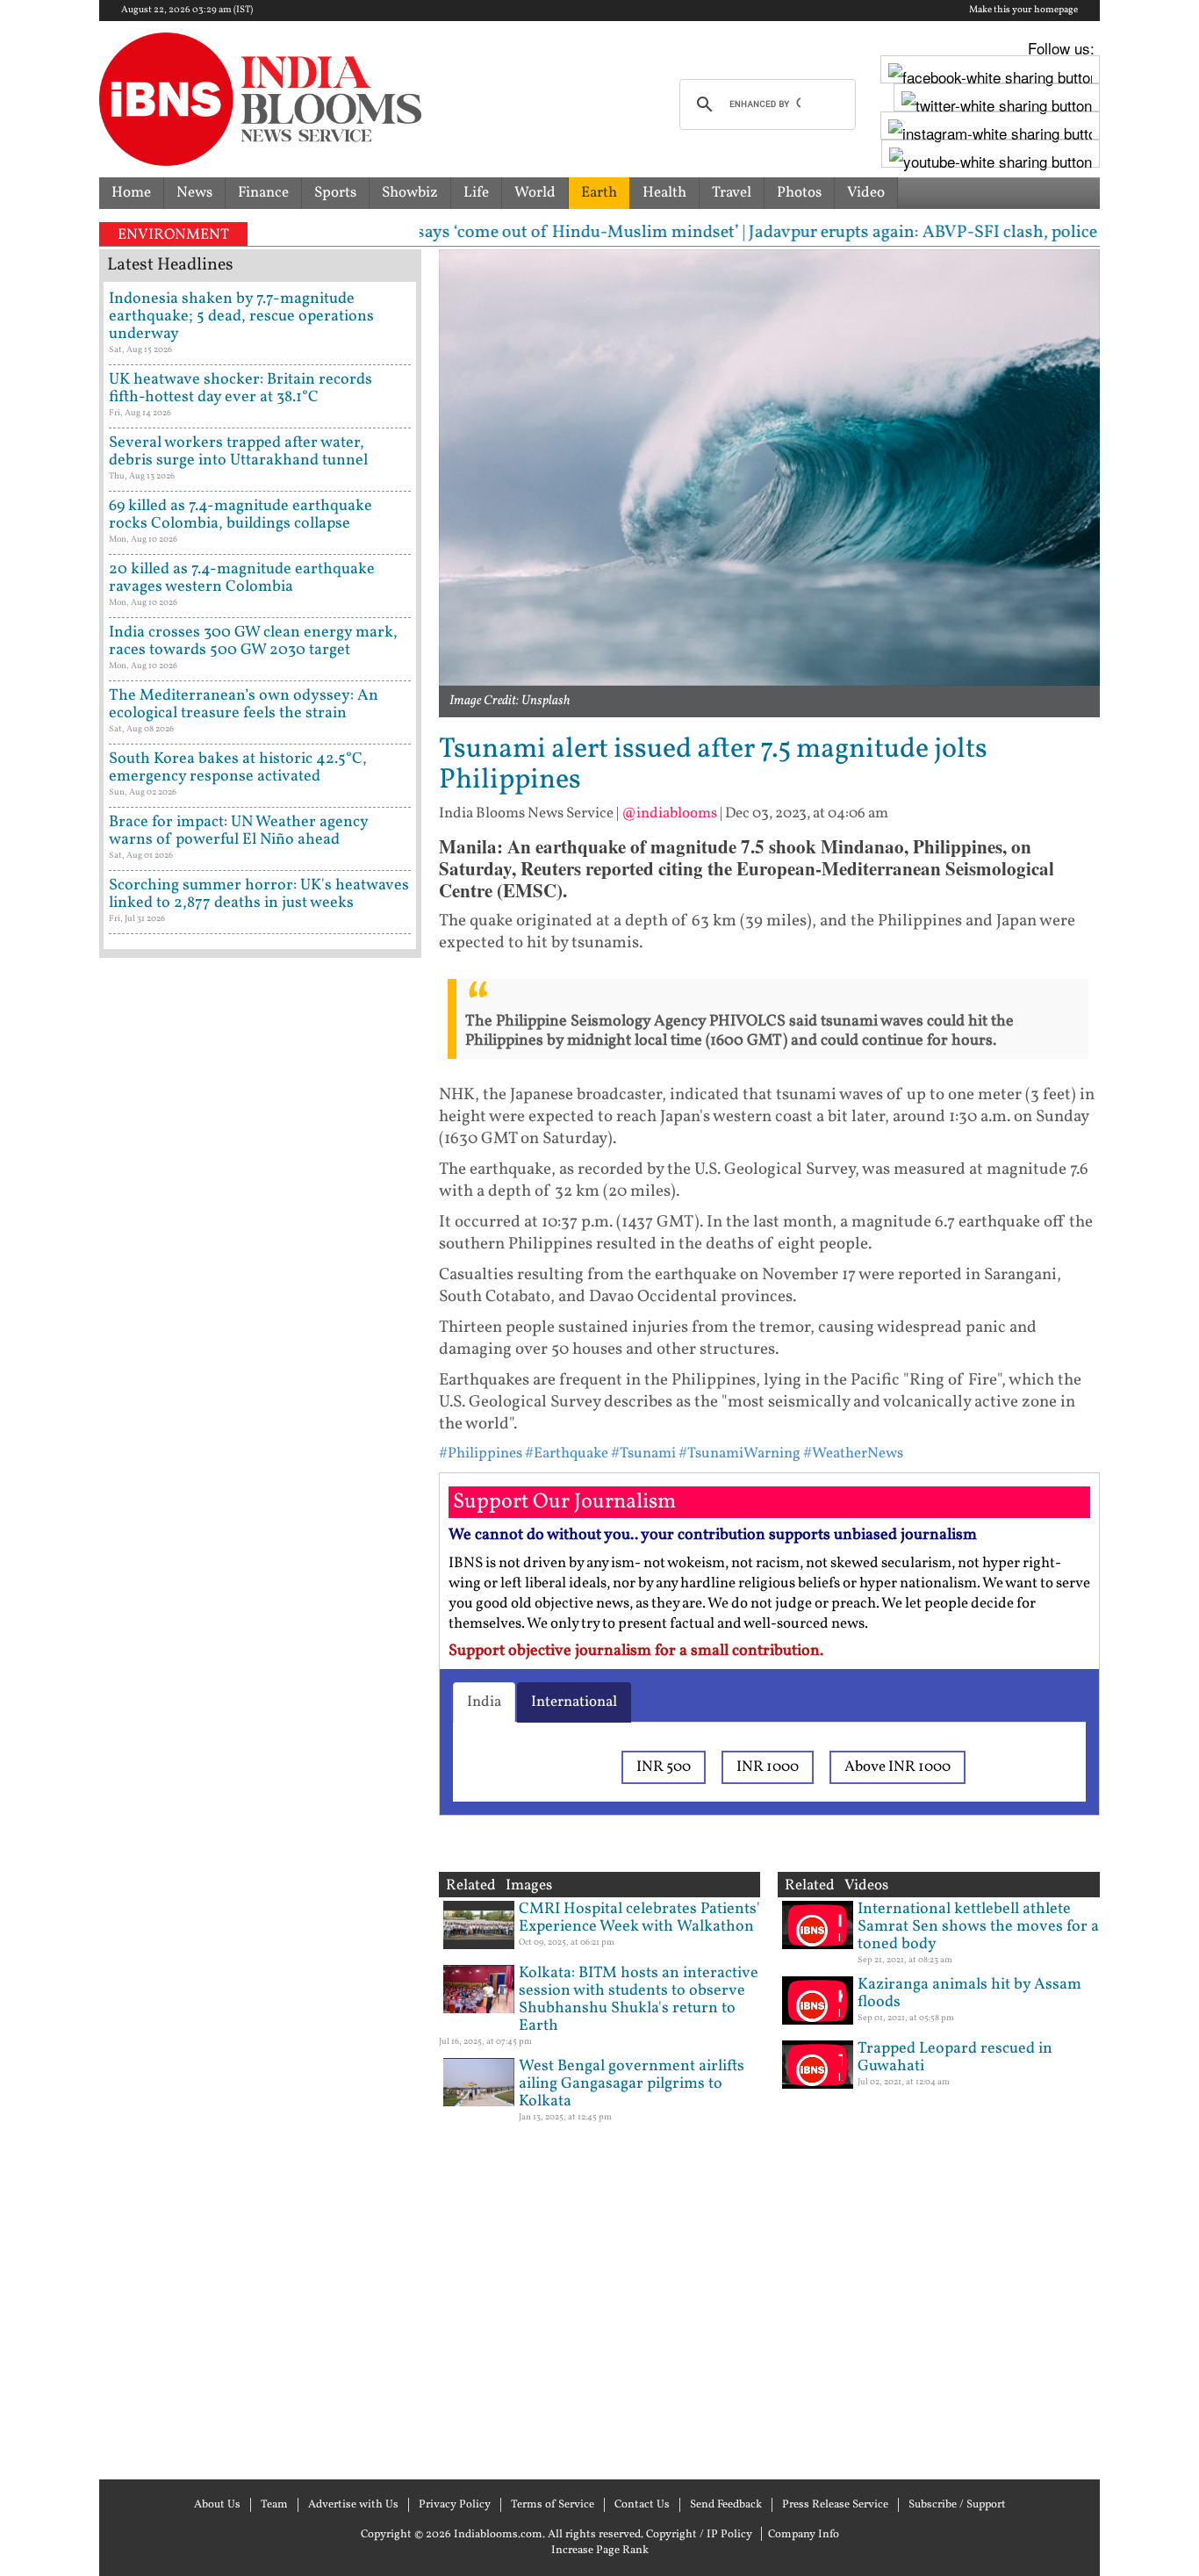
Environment (173, 235)
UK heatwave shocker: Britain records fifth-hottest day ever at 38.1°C (241, 389)
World (535, 193)
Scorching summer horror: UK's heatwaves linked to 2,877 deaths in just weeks (259, 894)
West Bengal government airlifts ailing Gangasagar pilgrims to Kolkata (632, 2084)
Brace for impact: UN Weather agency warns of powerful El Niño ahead (238, 831)
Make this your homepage (1023, 11)
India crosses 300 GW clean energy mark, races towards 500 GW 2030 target (253, 641)
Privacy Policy (455, 2505)
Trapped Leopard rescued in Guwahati (955, 2058)
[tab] (484, 1702)
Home (131, 193)
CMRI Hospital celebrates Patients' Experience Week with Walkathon (639, 1918)
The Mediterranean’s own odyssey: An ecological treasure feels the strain (244, 705)
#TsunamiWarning (740, 1453)
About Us (217, 2505)
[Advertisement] (260, 1716)
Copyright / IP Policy (699, 2535)
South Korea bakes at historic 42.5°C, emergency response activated (238, 768)
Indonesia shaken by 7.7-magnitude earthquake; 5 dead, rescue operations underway (241, 317)
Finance (263, 193)
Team (274, 2505)
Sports (335, 193)
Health (664, 193)
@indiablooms (669, 813)
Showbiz (410, 193)
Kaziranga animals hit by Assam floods (969, 1993)
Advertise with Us (353, 2505)
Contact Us (642, 2505)
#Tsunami (643, 1453)
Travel (732, 193)
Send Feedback (726, 2505)
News (194, 193)
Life (476, 193)
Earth (599, 193)
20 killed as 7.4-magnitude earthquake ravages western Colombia (242, 578)
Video (866, 193)
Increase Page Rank (600, 2551)
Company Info (804, 2535)
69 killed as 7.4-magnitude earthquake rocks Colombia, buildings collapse (241, 515)
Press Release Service (835, 2505)
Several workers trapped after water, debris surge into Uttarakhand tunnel (238, 452)
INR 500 (664, 1767)
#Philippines (481, 1453)
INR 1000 (768, 1767)
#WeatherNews (853, 1453)
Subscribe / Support (957, 2505)
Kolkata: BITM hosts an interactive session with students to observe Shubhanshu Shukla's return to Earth (639, 2000)
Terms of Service (553, 2505)
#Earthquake (567, 1453)
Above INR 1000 (897, 1767)
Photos (799, 193)
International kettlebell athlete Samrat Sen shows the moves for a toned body (978, 1927)
